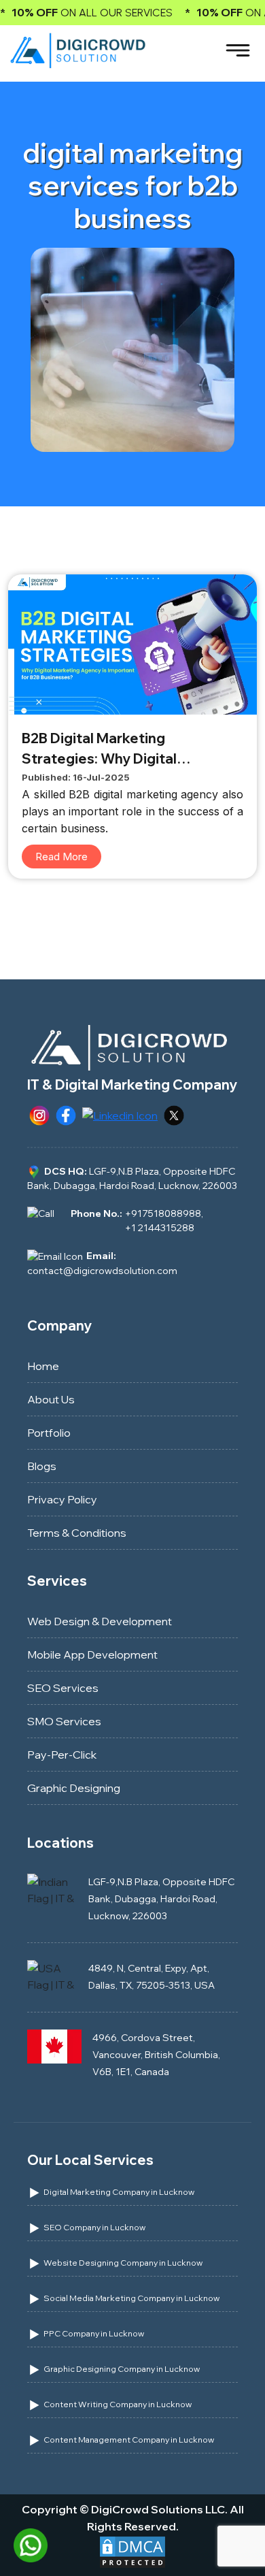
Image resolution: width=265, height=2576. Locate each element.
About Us (51, 1399)
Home (43, 1366)
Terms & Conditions (77, 1533)
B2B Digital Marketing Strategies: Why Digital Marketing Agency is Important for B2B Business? (125, 749)
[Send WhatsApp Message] (31, 2544)
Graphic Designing (74, 1788)
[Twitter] (174, 1114)
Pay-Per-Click (62, 1755)
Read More (61, 857)
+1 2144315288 (160, 1228)
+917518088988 (163, 1213)
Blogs (42, 1466)
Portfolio (49, 1433)
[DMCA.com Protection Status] (132, 2551)
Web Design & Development (100, 1621)
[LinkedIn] (120, 1114)
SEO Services (63, 1688)
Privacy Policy (62, 1499)
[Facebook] (66, 1114)
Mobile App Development (92, 1654)
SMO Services (64, 1721)
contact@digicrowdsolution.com (102, 1271)
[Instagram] (39, 1114)
